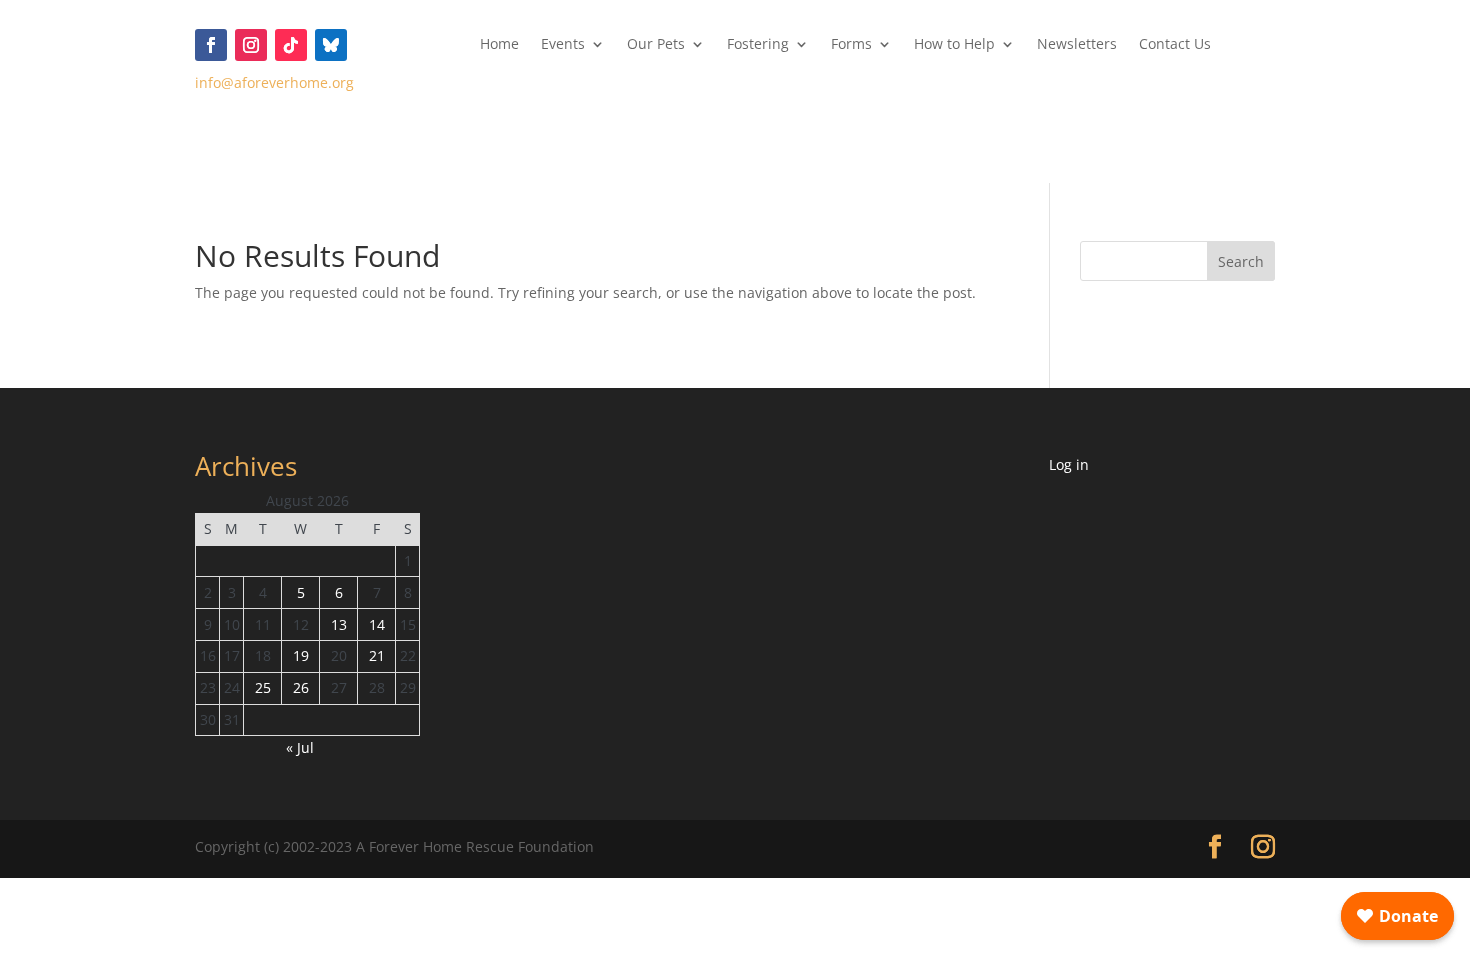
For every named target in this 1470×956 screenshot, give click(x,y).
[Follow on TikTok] (291, 45)
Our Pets (656, 45)
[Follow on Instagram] (251, 45)
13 (339, 624)
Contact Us (1175, 45)
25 (263, 687)
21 (377, 655)
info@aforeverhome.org (274, 82)
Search (1241, 261)
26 (301, 687)
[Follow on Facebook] (211, 45)
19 (301, 655)
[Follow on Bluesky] (331, 45)
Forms (851, 45)
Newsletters (1077, 45)
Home (499, 45)
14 (377, 624)
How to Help (954, 45)
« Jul (300, 747)
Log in (1069, 464)
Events (563, 45)
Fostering (758, 45)
